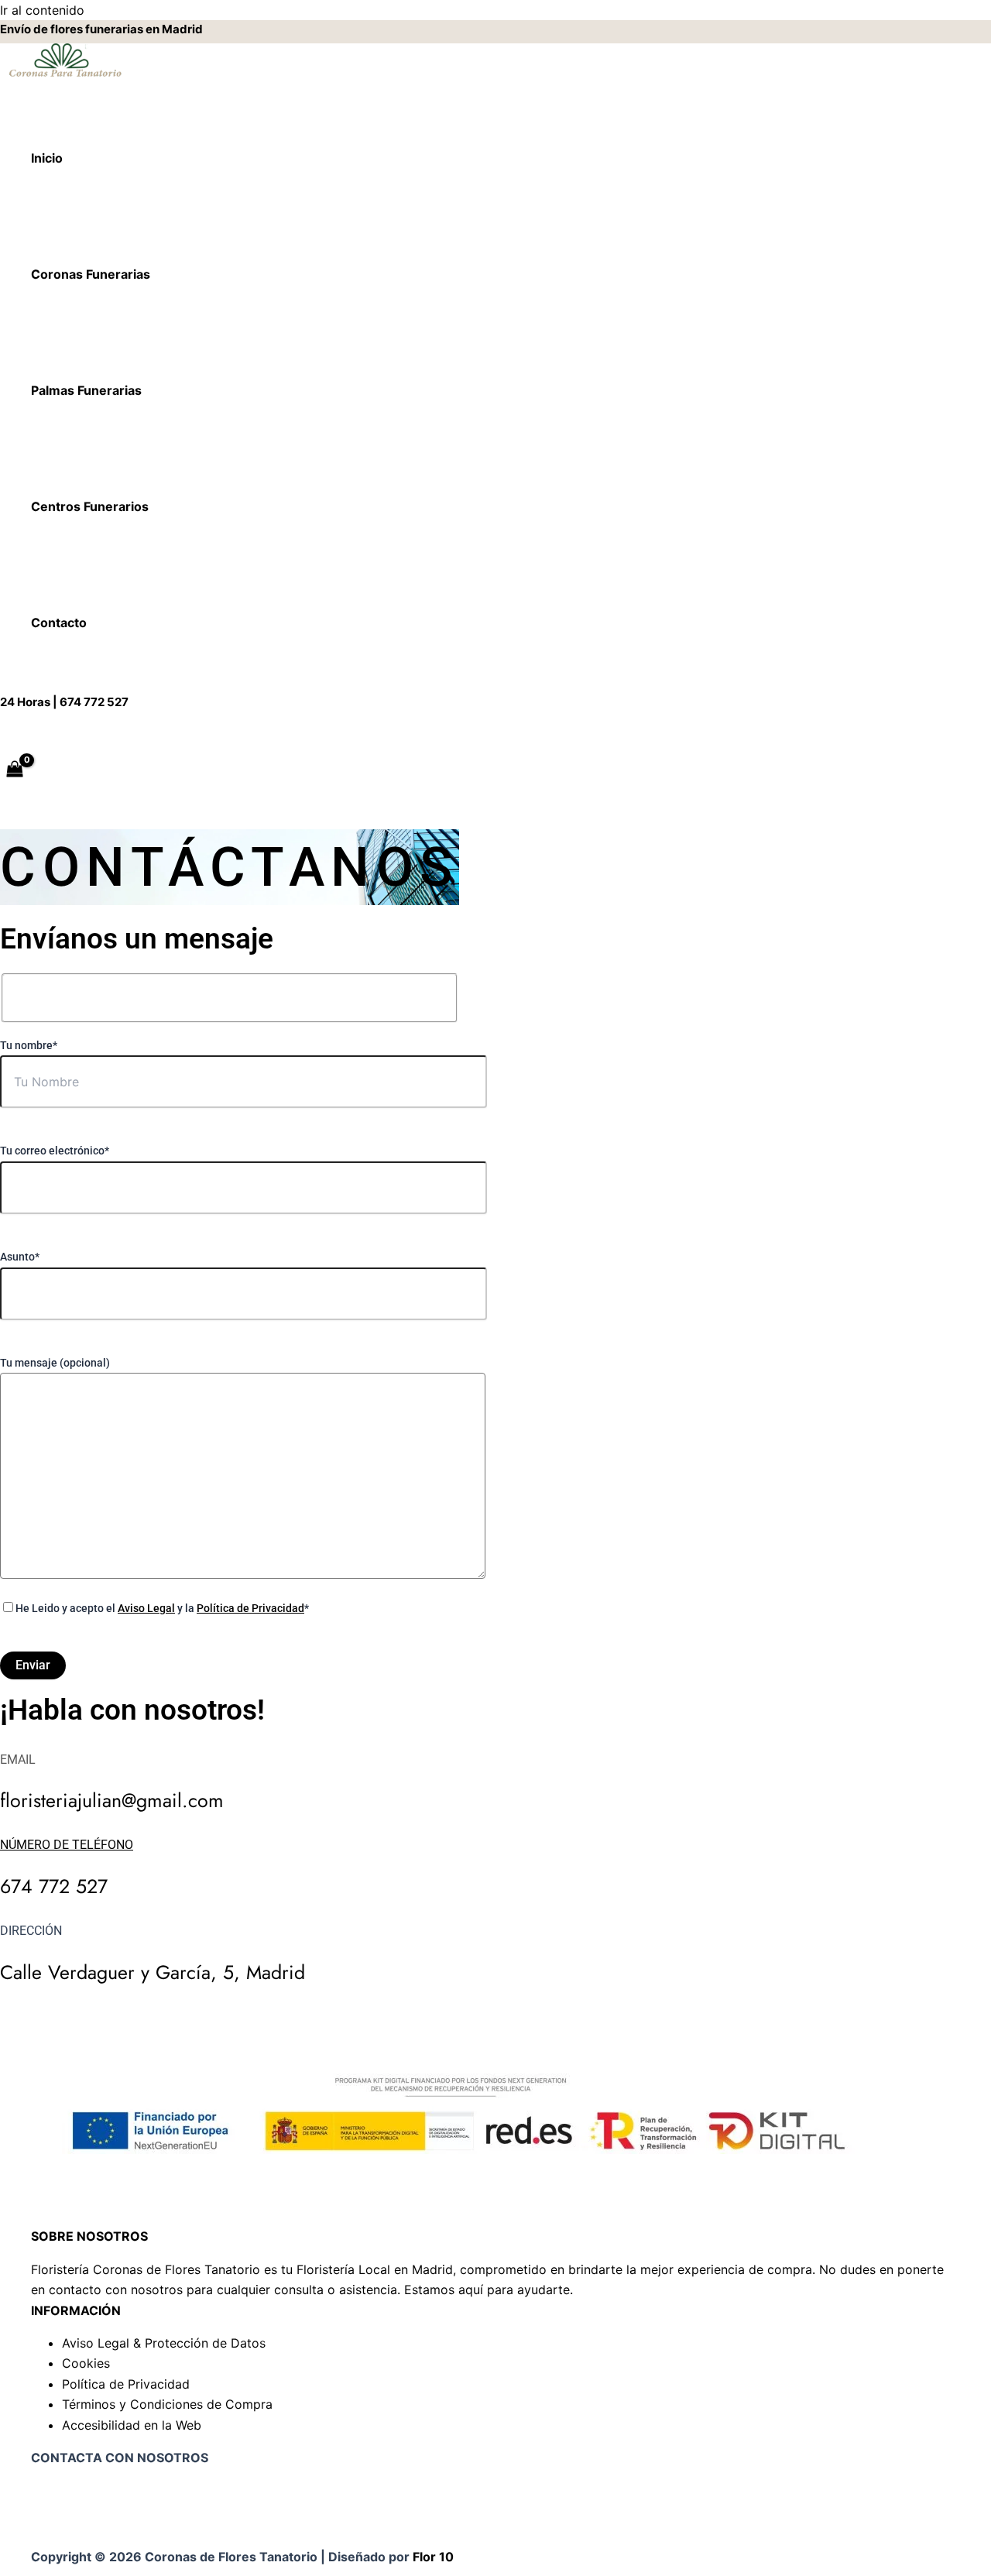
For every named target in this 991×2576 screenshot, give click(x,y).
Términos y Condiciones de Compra (167, 2404)
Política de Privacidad (250, 1608)
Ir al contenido (42, 10)
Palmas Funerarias (86, 390)
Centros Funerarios (90, 506)
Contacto (59, 623)
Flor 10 (433, 2557)
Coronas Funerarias (91, 274)
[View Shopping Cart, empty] (15, 770)
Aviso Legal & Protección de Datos (164, 2343)
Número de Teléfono (67, 1845)
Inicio (47, 158)
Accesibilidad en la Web (132, 2425)
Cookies (86, 2363)
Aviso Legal (146, 1608)
